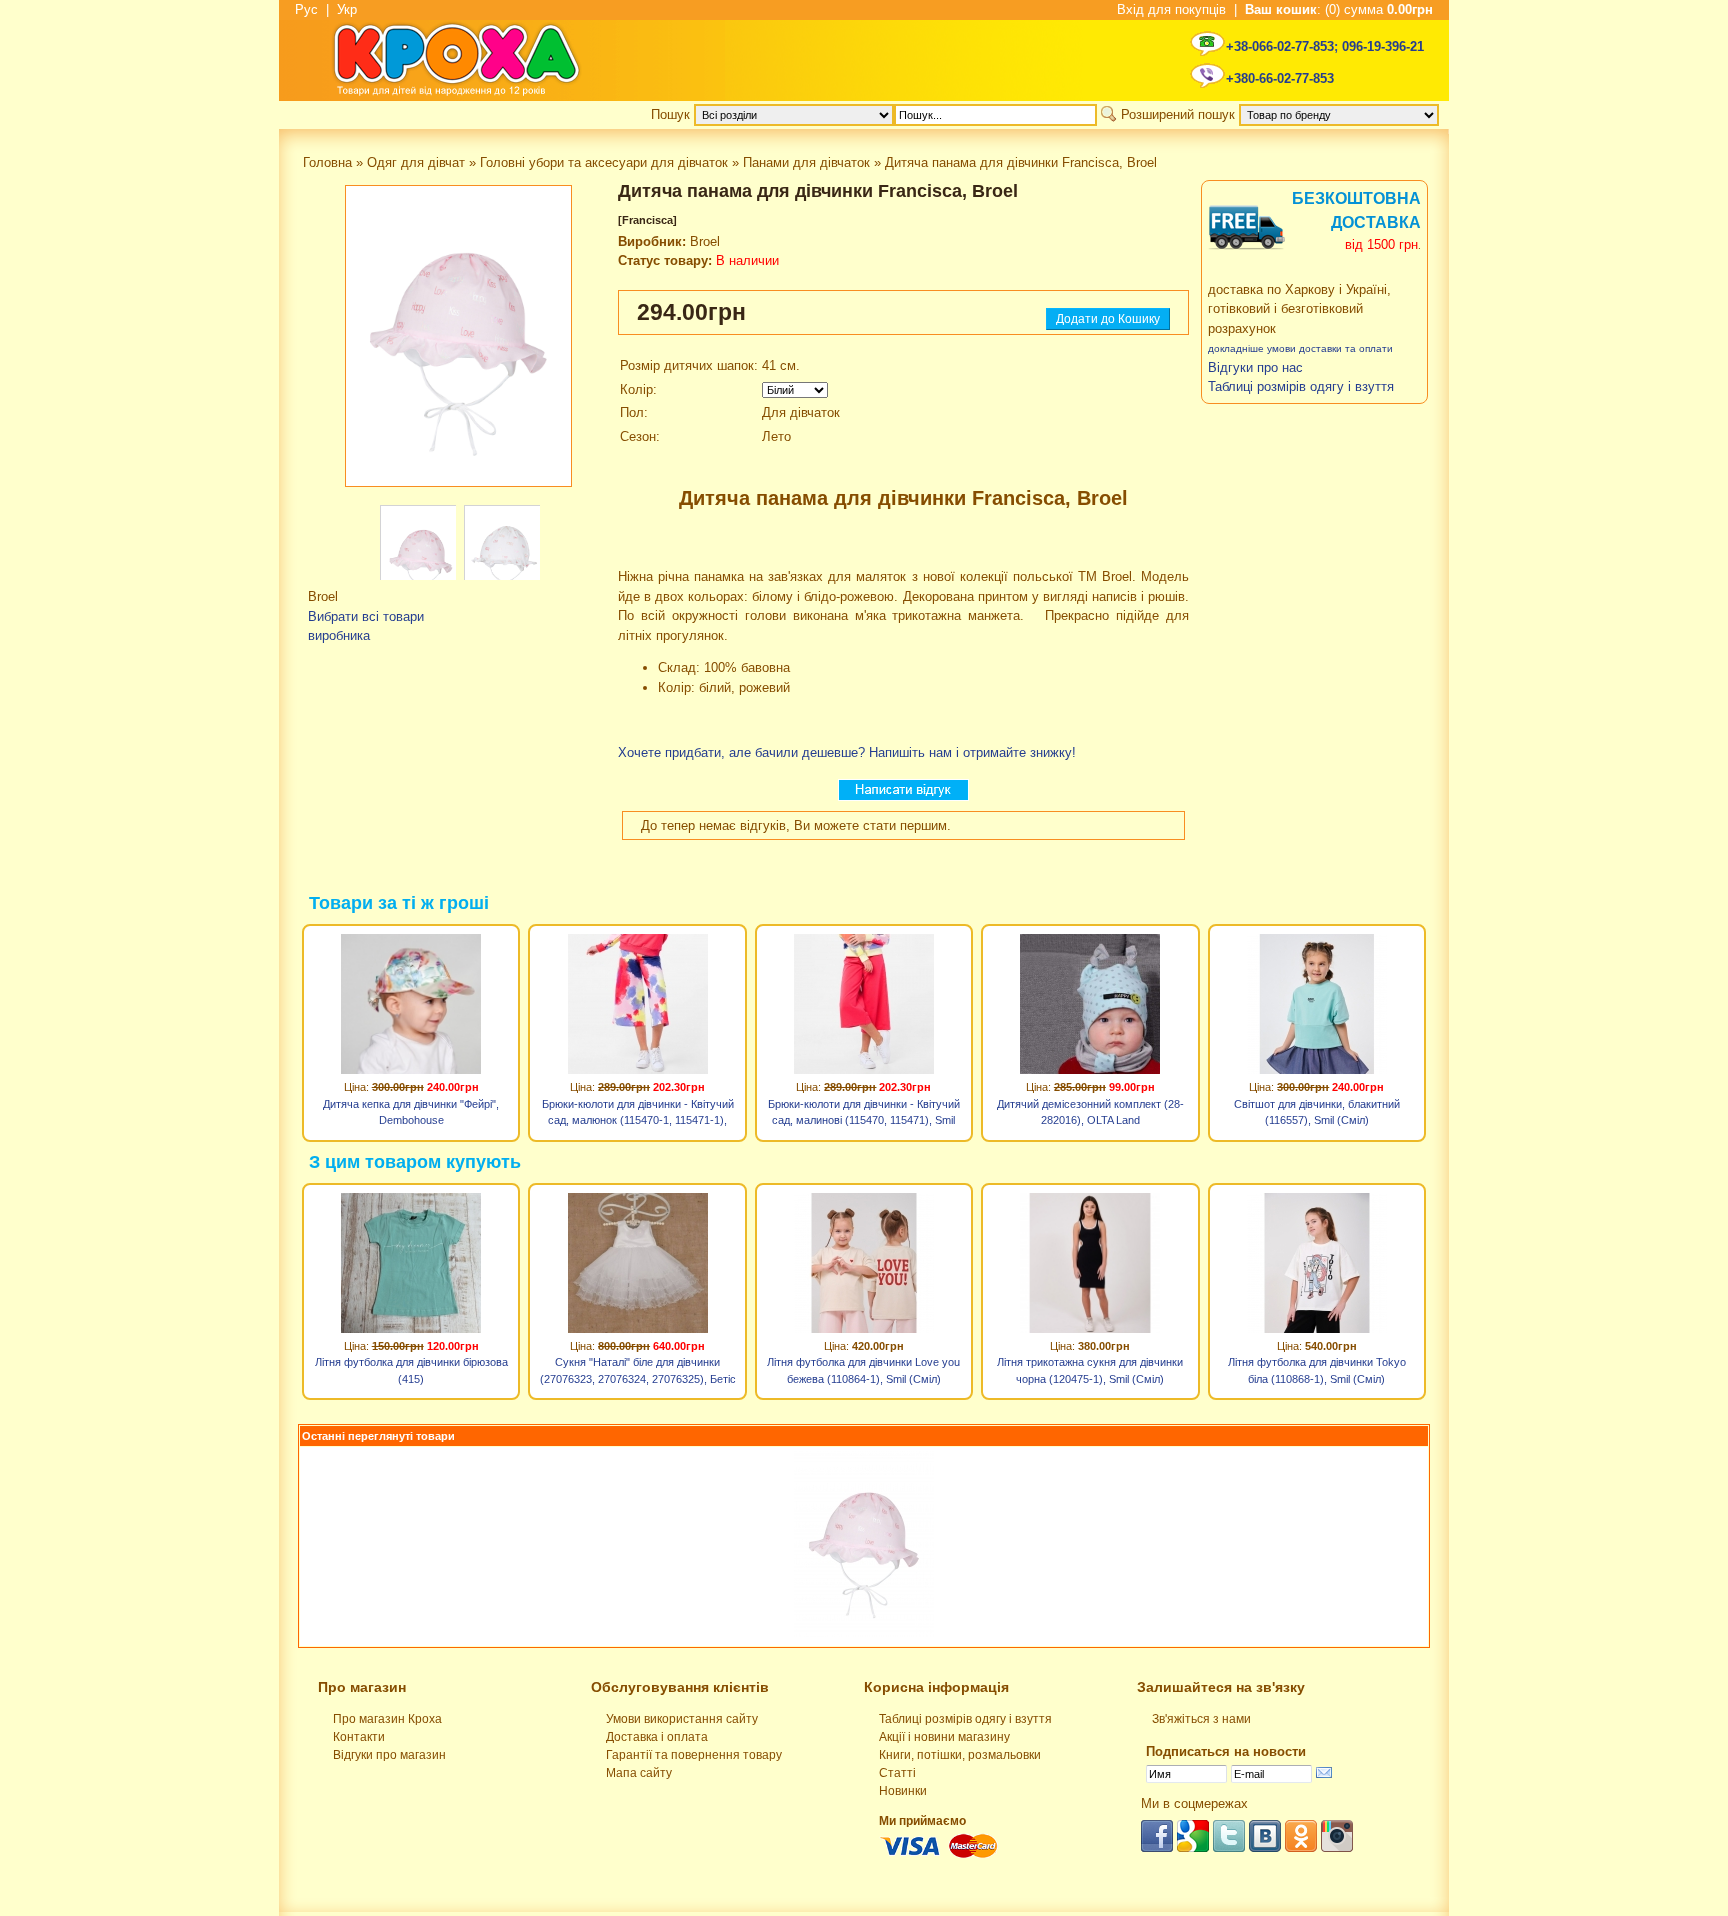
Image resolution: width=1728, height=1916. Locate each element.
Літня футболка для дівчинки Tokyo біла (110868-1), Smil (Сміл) (1317, 1370)
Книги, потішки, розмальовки (960, 1755)
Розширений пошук (1178, 114)
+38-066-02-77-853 (1280, 46)
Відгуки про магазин (389, 1755)
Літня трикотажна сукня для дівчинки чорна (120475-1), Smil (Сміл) (1090, 1370)
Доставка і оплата (657, 1737)
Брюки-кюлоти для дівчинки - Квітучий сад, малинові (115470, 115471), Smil (864, 1112)
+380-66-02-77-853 (1280, 78)
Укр (347, 9)
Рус (306, 9)
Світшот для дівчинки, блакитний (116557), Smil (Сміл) (1317, 1112)
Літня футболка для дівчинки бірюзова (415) (411, 1370)
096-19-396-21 (1383, 46)
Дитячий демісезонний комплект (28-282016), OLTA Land (1090, 1112)
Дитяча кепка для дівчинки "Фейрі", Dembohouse (411, 1112)
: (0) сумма (1339, 9)
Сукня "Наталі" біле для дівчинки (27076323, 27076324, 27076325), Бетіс (638, 1370)
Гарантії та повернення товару (694, 1755)
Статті (897, 1773)
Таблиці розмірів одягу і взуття (965, 1719)
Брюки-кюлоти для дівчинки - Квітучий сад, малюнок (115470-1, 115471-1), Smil (638, 1115)
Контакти (359, 1737)
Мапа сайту (639, 1773)
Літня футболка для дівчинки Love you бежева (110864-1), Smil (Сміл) (863, 1370)
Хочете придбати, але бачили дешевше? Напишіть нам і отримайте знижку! (847, 752)
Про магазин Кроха (387, 1719)
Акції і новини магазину (944, 1737)
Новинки (903, 1791)
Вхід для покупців (1171, 9)
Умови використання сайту (682, 1719)
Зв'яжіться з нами (1201, 1719)
